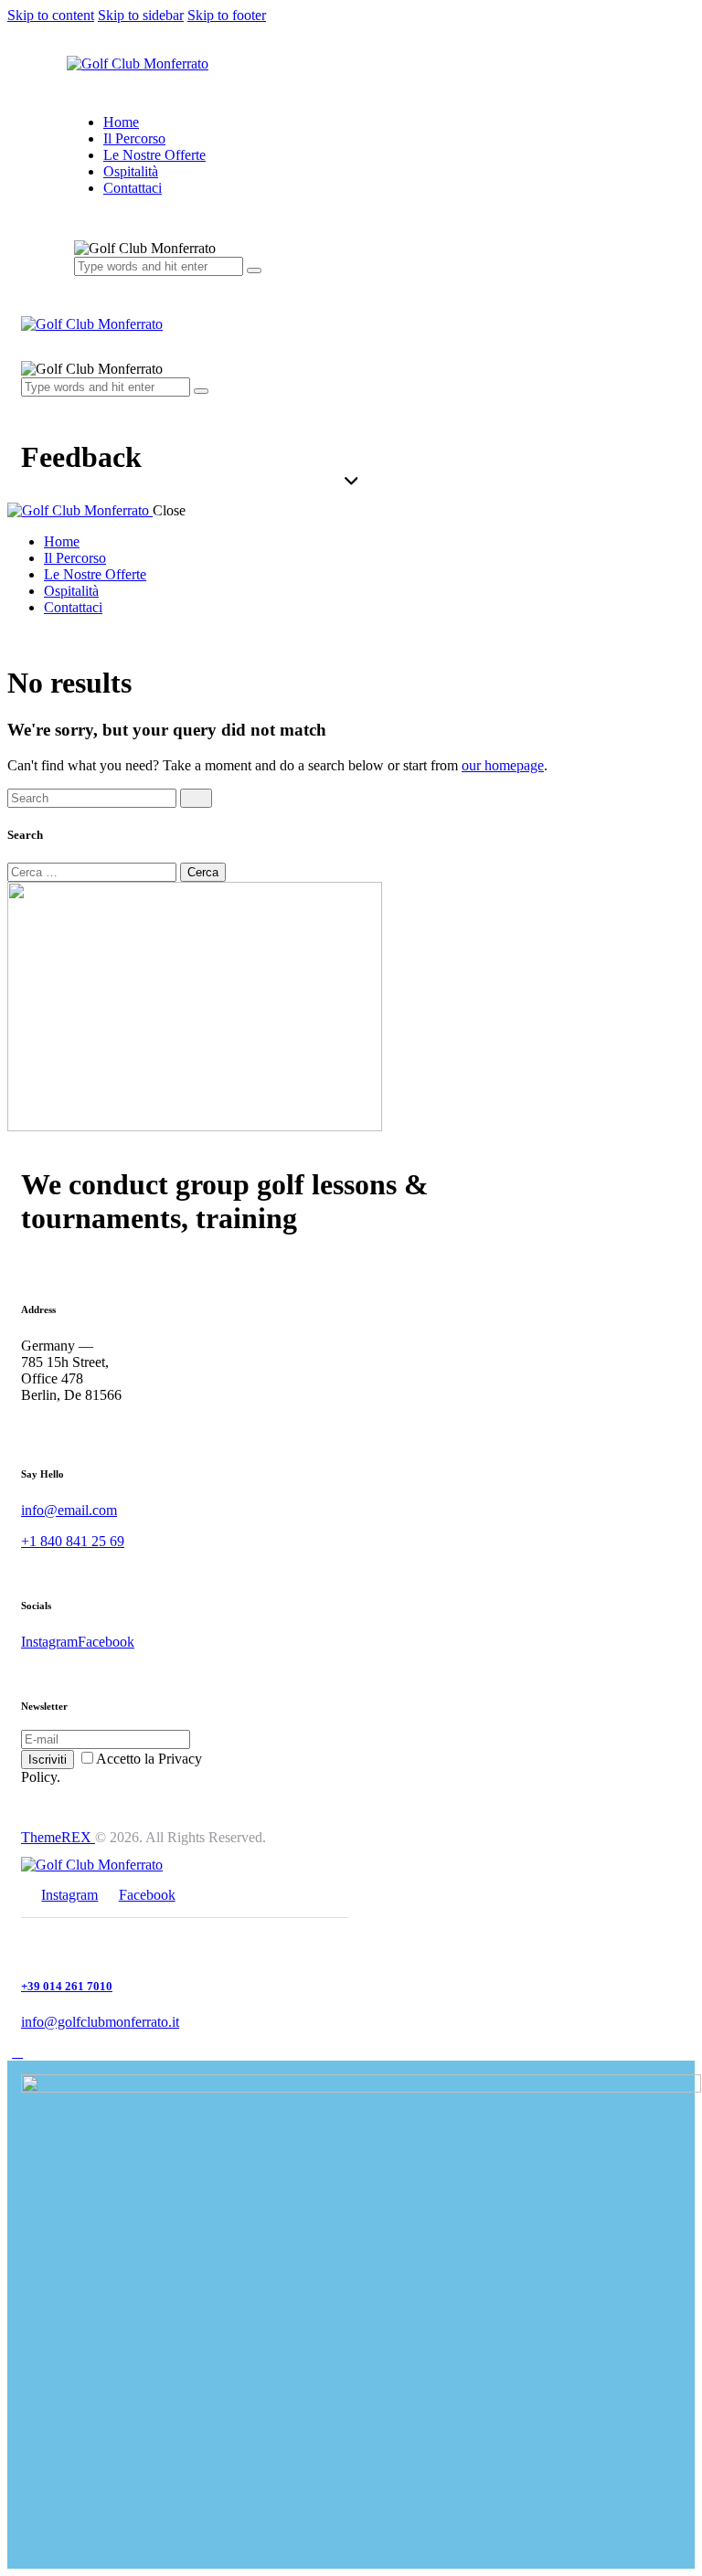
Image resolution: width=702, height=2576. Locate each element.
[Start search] (196, 798)
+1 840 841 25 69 (73, 1541)
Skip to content (51, 15)
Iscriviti (48, 1760)
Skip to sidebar (141, 15)
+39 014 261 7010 (67, 1986)
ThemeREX (58, 1837)
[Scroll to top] (17, 2052)
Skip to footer (227, 15)
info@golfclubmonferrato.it (100, 2022)
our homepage (503, 765)
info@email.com (69, 1510)
